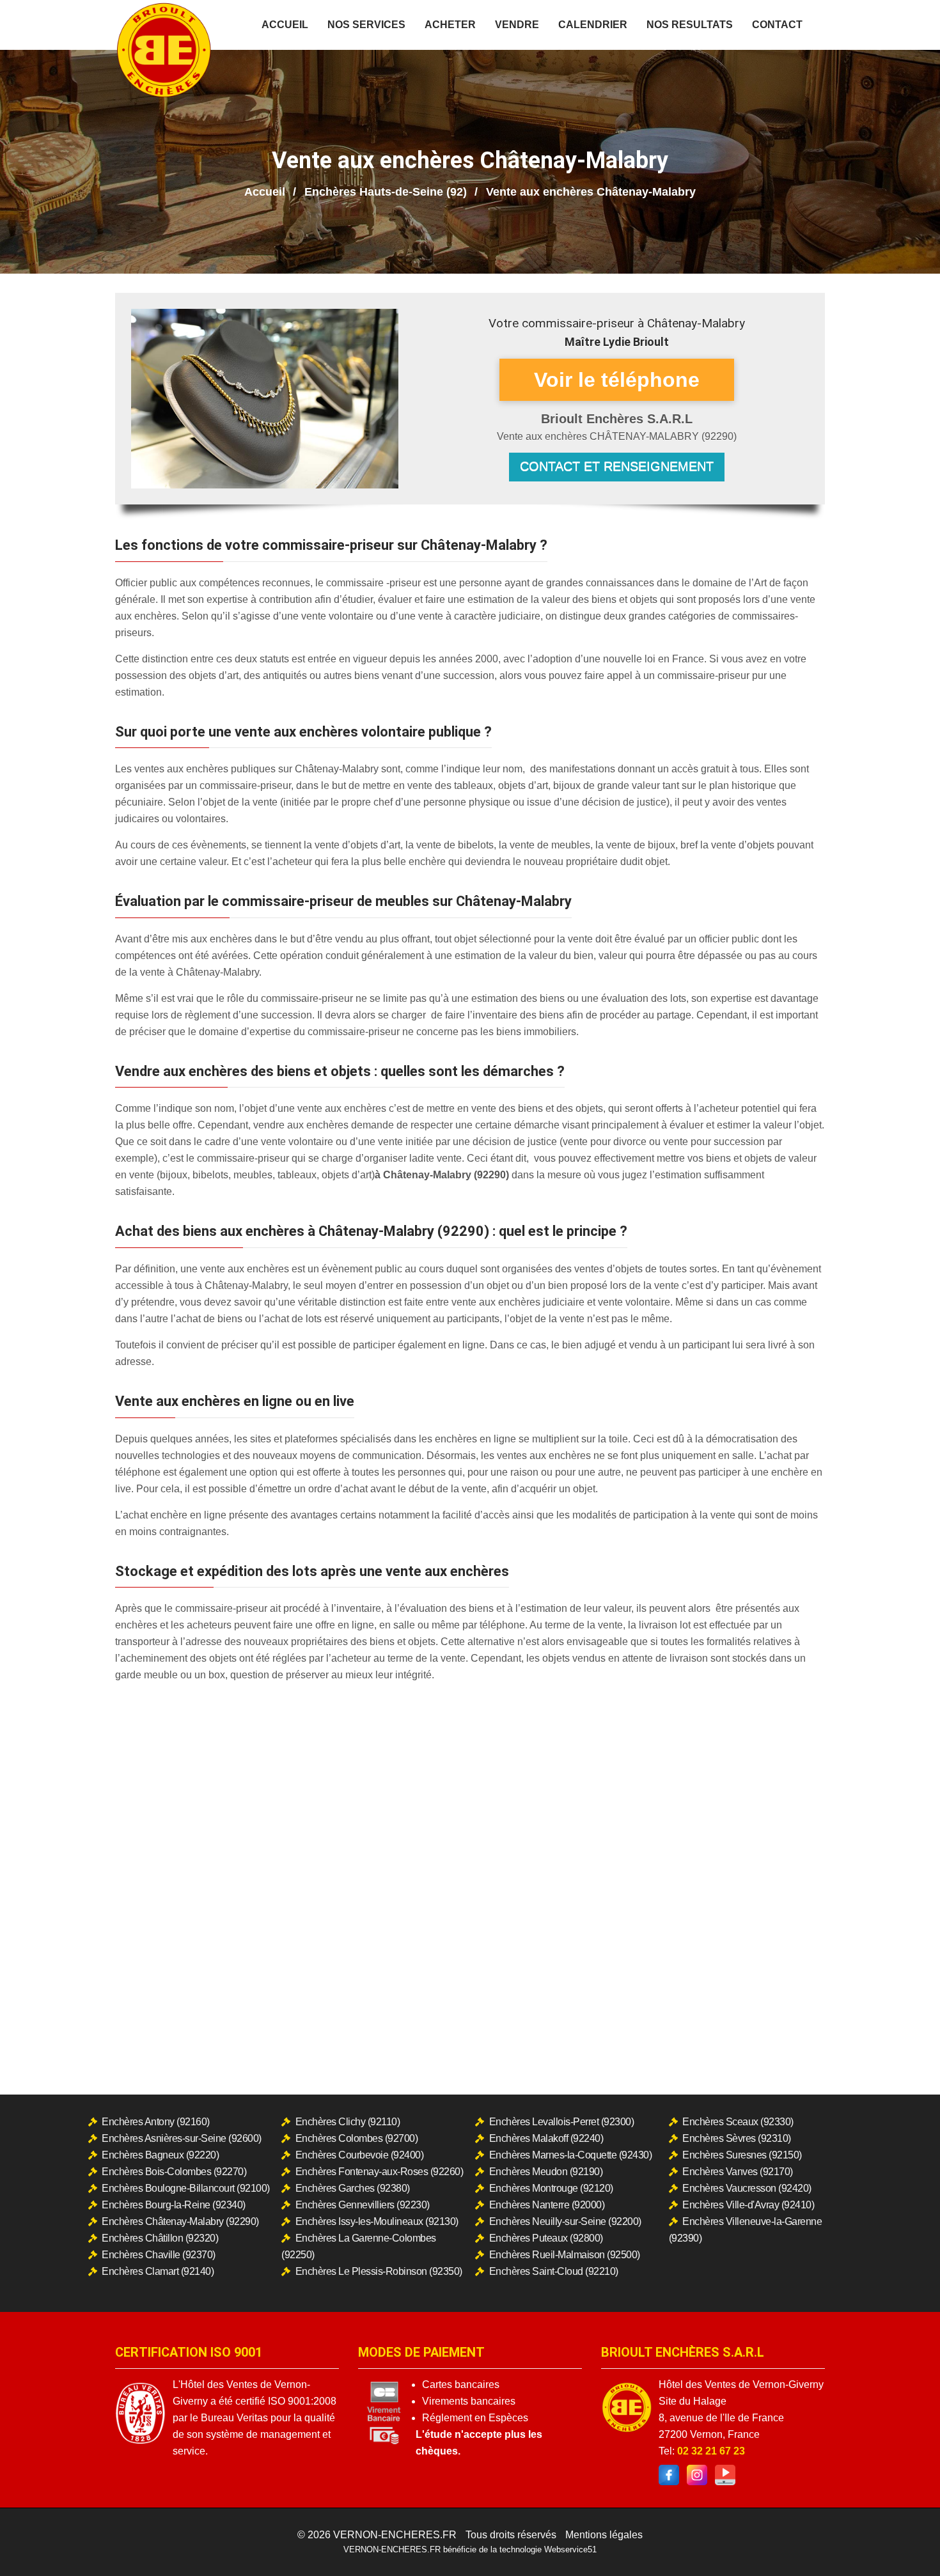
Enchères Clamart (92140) (158, 2271)
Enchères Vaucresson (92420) (747, 2188)
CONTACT (777, 25)
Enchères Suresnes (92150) (742, 2155)
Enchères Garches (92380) (353, 2188)
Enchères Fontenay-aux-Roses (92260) (380, 2172)
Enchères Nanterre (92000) (547, 2205)
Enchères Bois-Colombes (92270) (174, 2172)
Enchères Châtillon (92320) (160, 2238)
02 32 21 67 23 (711, 2451)
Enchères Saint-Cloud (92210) (554, 2271)
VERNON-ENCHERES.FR (395, 2535)
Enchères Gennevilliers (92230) (363, 2205)
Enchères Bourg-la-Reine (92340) (174, 2205)
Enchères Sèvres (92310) (737, 2138)
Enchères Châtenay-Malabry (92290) (180, 2221)
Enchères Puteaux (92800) (546, 2238)
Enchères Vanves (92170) (738, 2172)
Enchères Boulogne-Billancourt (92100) (186, 2188)
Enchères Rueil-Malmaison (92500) (565, 2255)
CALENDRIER (593, 25)
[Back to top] (905, 2541)
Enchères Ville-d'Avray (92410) (748, 2205)
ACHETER (450, 25)
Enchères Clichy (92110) (348, 2122)
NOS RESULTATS (690, 25)
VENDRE (517, 25)
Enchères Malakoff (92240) (546, 2138)
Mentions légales (604, 2535)
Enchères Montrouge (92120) (551, 2188)
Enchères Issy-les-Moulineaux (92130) (377, 2221)
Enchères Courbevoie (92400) (360, 2155)
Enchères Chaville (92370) (159, 2255)
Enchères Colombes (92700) (357, 2138)
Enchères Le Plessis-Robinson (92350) (379, 2271)
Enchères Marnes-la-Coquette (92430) (571, 2155)
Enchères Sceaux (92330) (738, 2122)
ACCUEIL (285, 25)
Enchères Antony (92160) (156, 2122)
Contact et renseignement (617, 466)
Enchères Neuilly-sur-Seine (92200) (565, 2221)
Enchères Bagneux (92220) (160, 2155)
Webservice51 (570, 2549)
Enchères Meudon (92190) (546, 2172)
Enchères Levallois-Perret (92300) (562, 2122)
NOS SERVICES (366, 25)
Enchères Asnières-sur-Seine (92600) (182, 2138)
